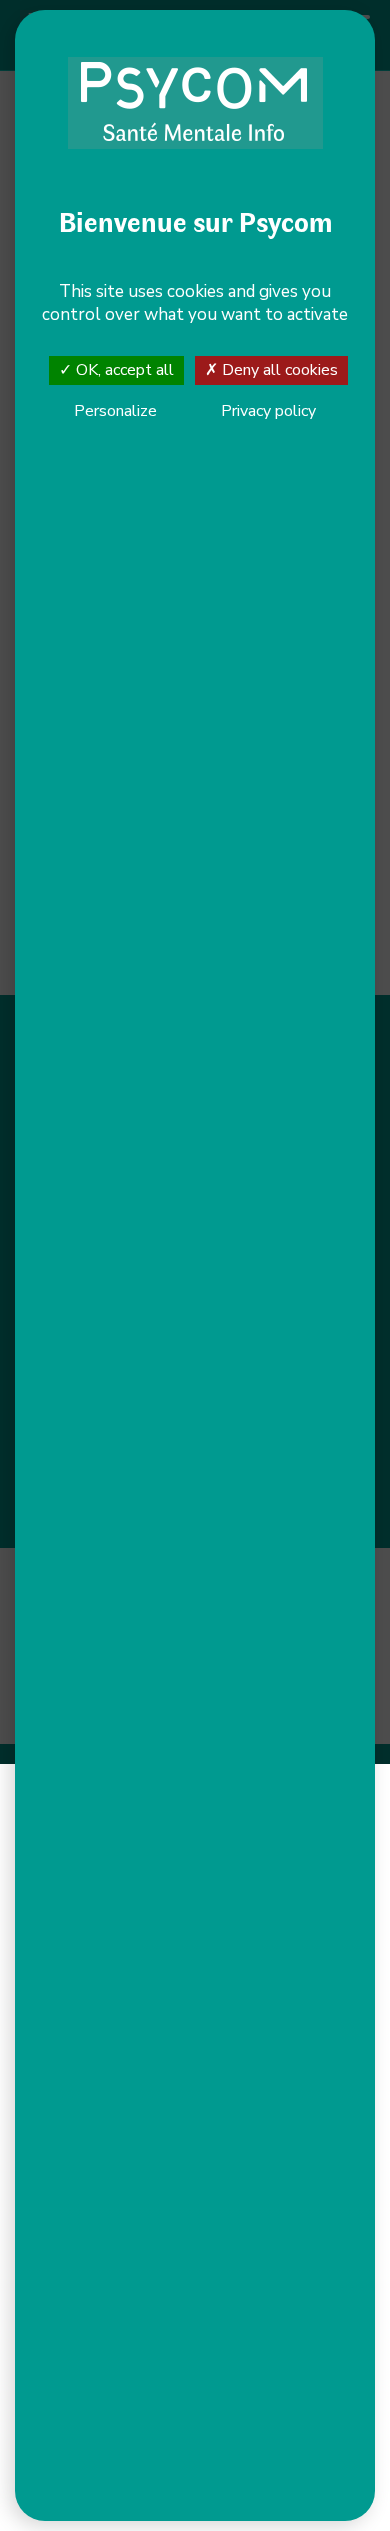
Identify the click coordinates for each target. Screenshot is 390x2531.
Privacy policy (268, 411)
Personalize (115, 412)
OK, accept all (123, 370)
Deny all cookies (278, 370)
